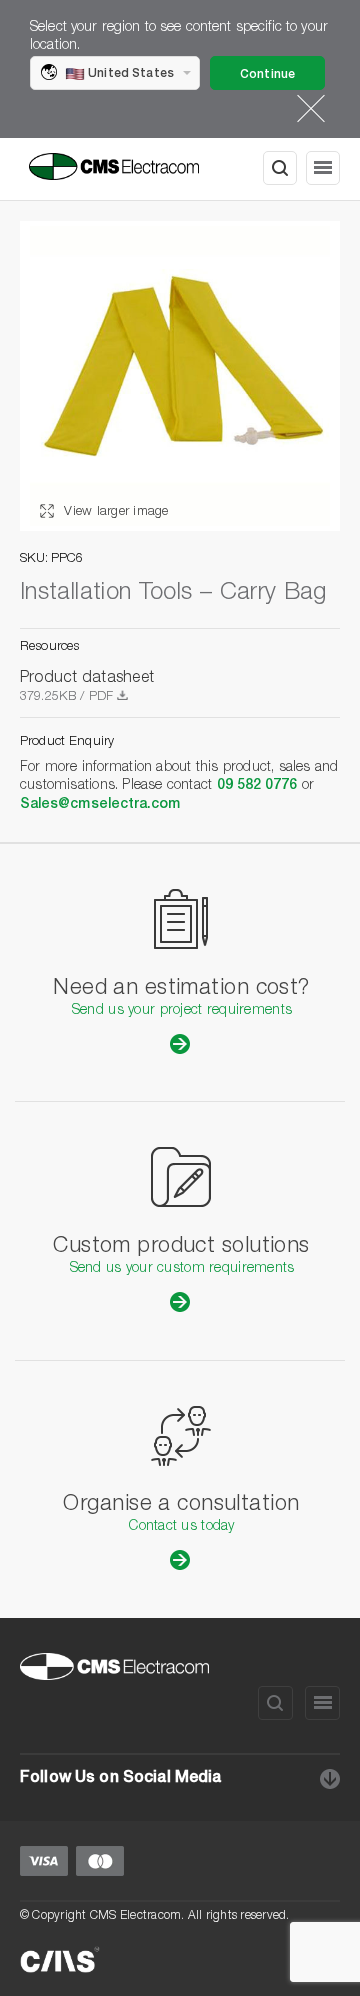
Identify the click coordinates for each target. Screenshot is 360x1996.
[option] (180, 376)
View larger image (114, 512)
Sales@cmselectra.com (100, 805)
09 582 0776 (257, 786)
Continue (267, 75)
